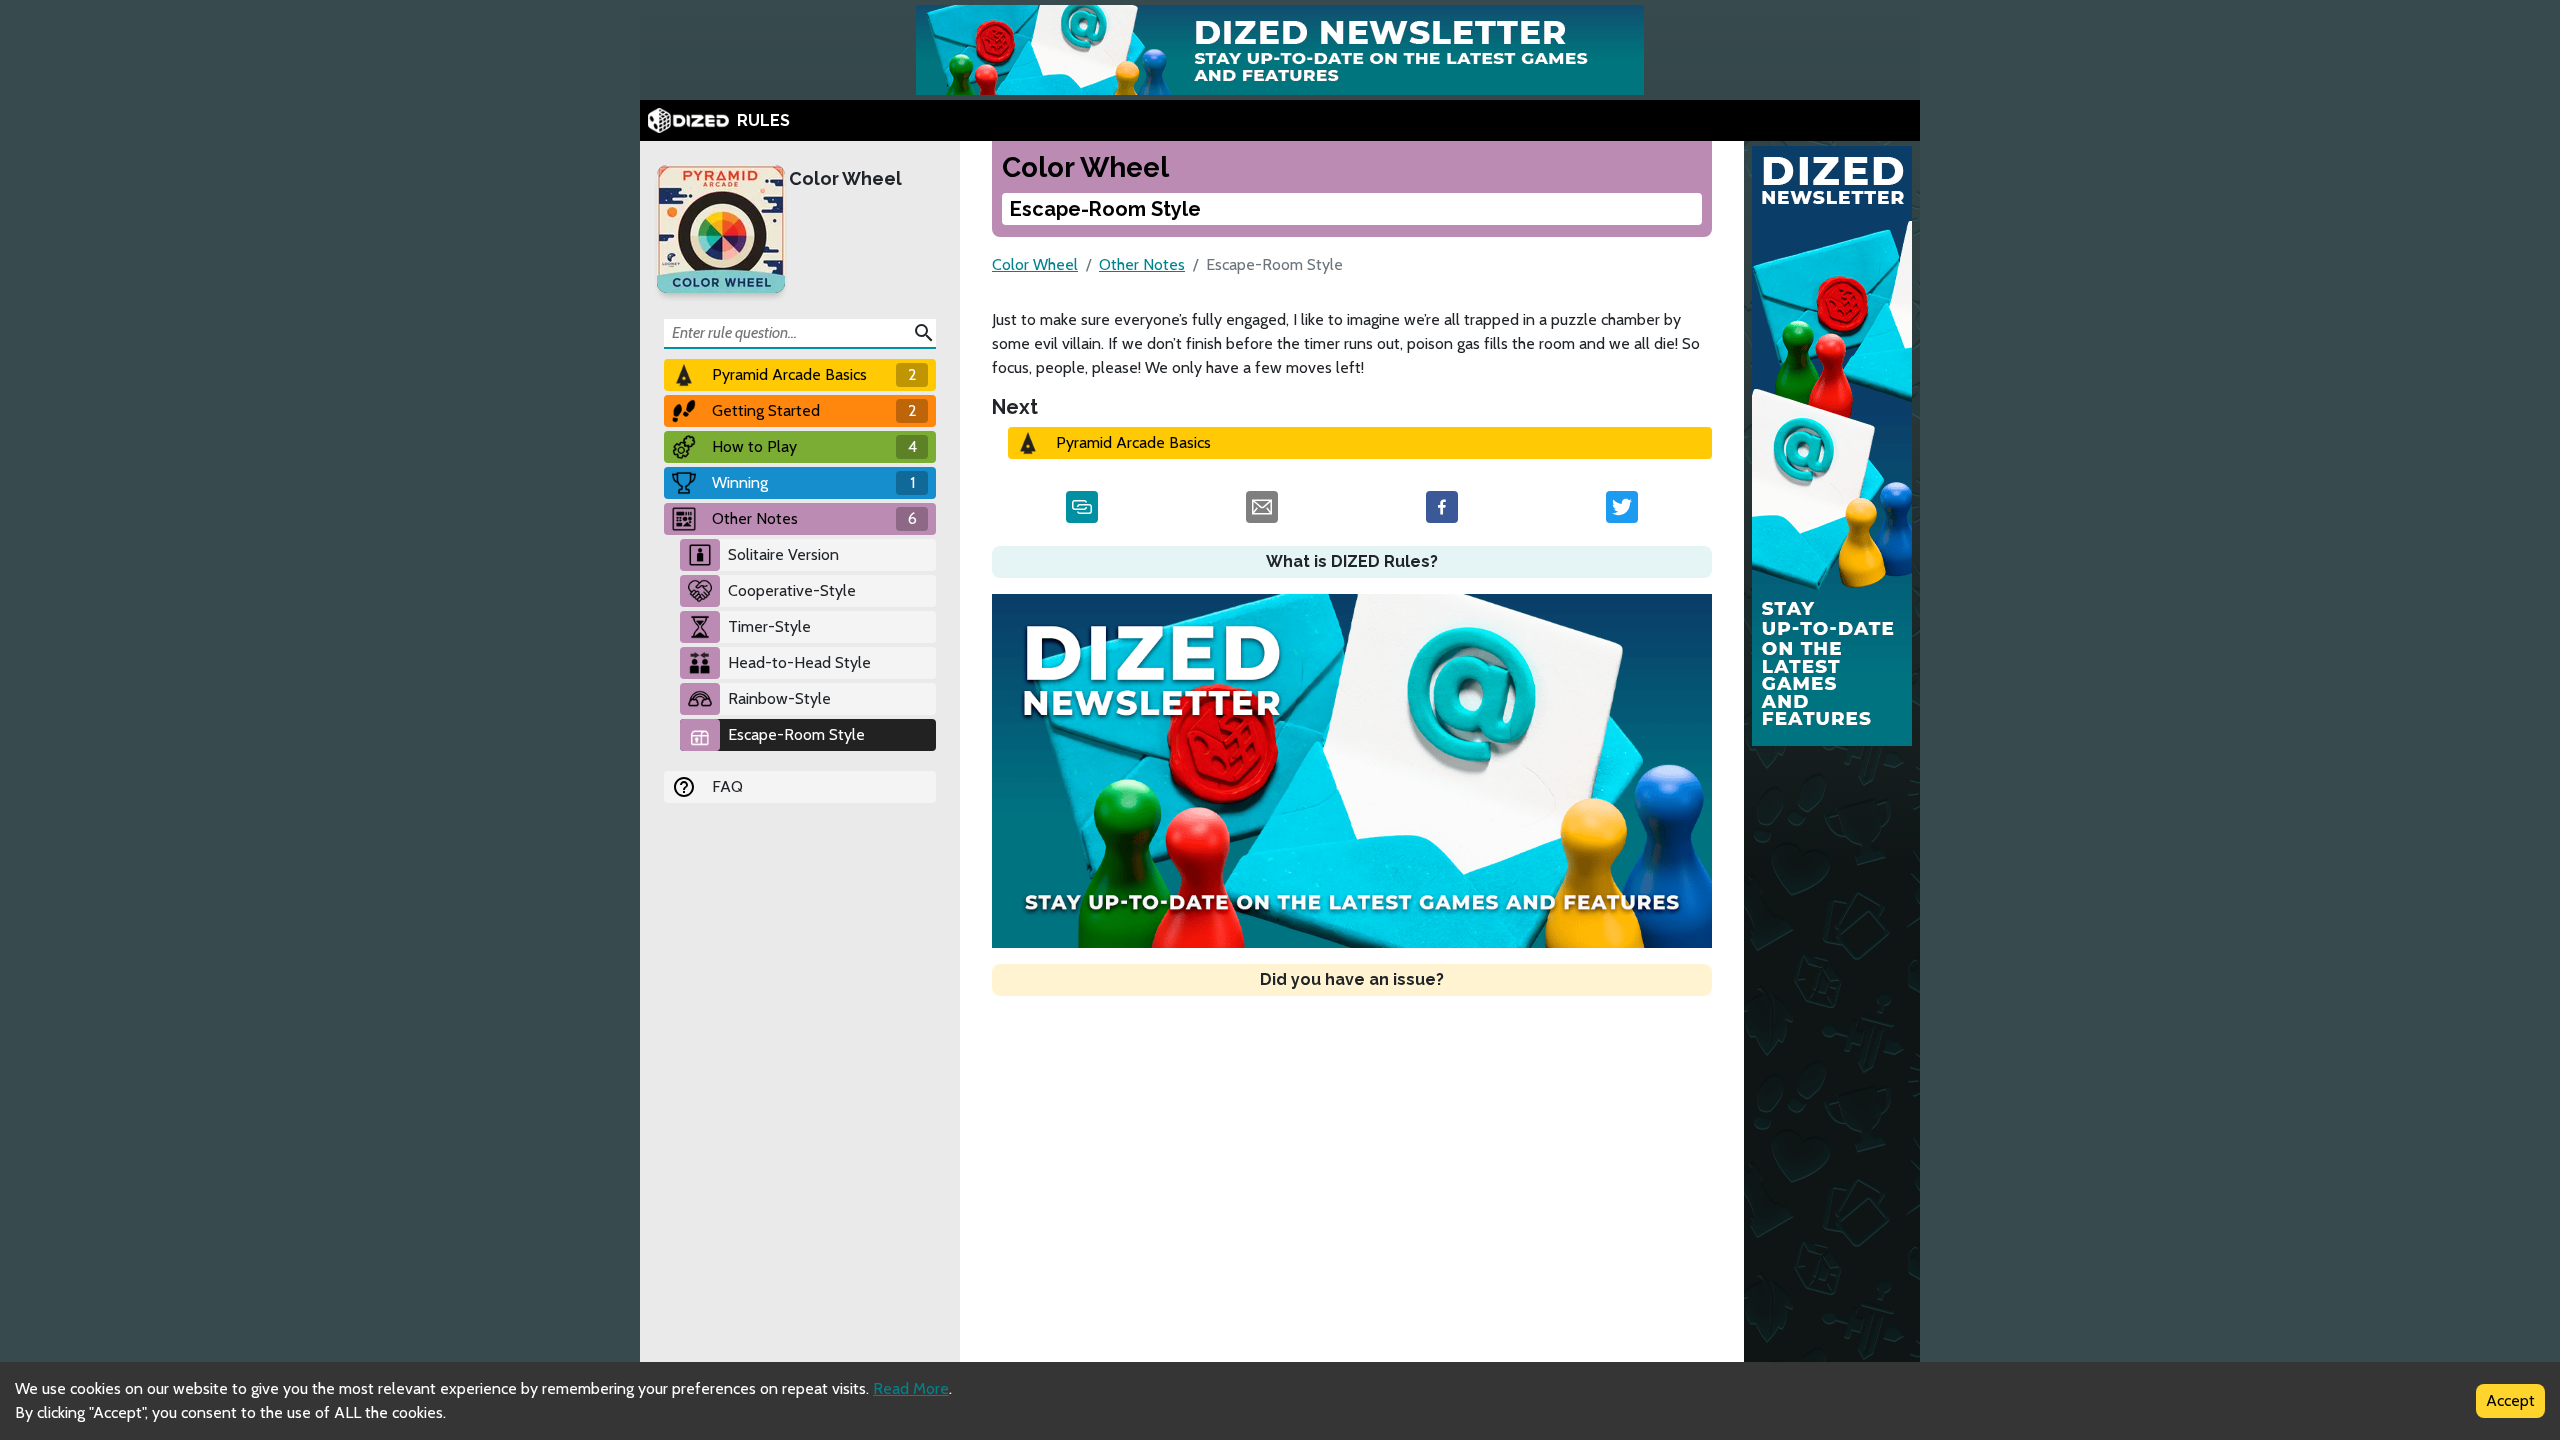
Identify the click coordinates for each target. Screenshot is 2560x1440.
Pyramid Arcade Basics (1133, 442)
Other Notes (1142, 264)
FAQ (727, 786)
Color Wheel (845, 178)
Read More (911, 1388)
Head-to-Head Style (799, 662)
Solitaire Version (783, 554)
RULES (763, 120)
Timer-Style (769, 626)
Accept (2510, 1400)
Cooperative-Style (792, 590)
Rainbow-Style (779, 698)
